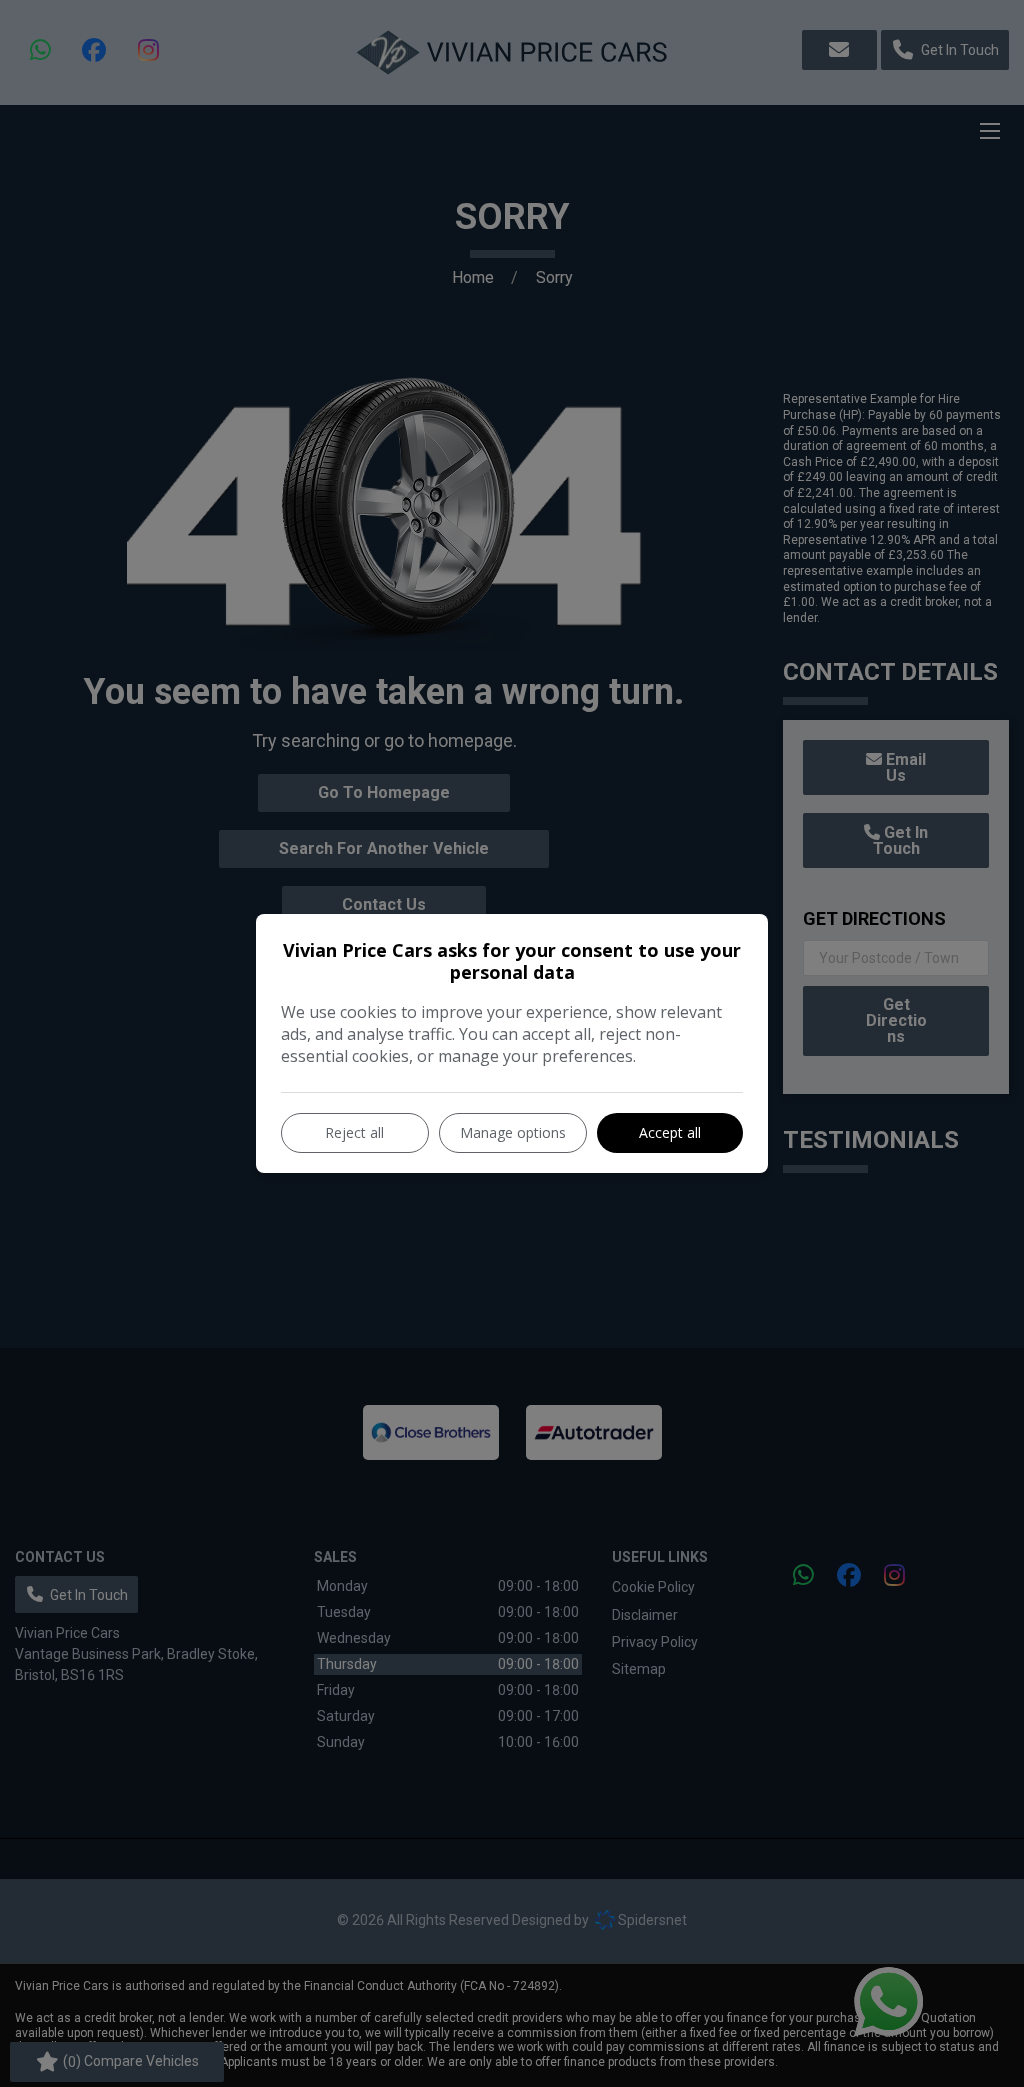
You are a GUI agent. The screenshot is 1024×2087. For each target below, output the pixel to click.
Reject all (354, 1132)
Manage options (513, 1132)
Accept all (670, 1132)
